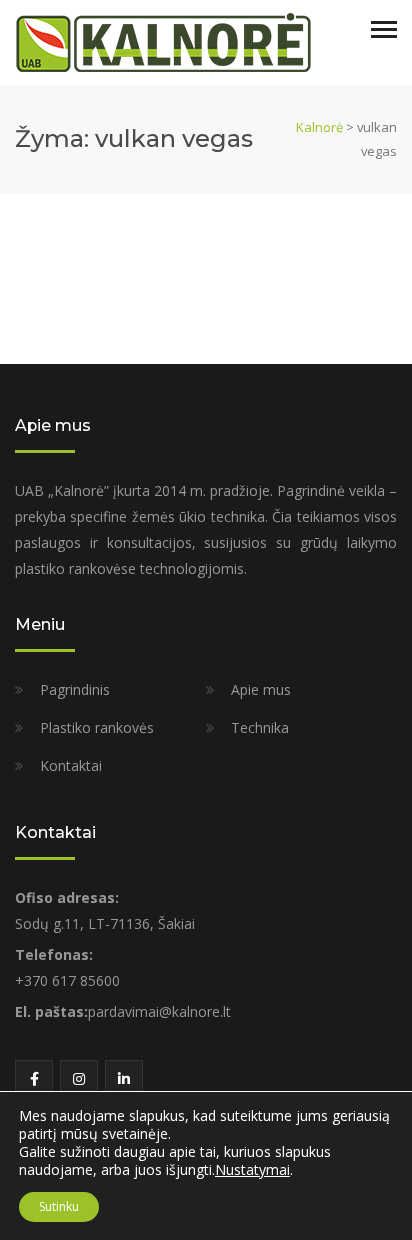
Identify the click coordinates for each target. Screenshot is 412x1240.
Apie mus (261, 689)
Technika (260, 727)
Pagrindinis (75, 689)
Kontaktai (71, 765)
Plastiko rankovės (97, 727)
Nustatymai (252, 1170)
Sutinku (59, 1206)
